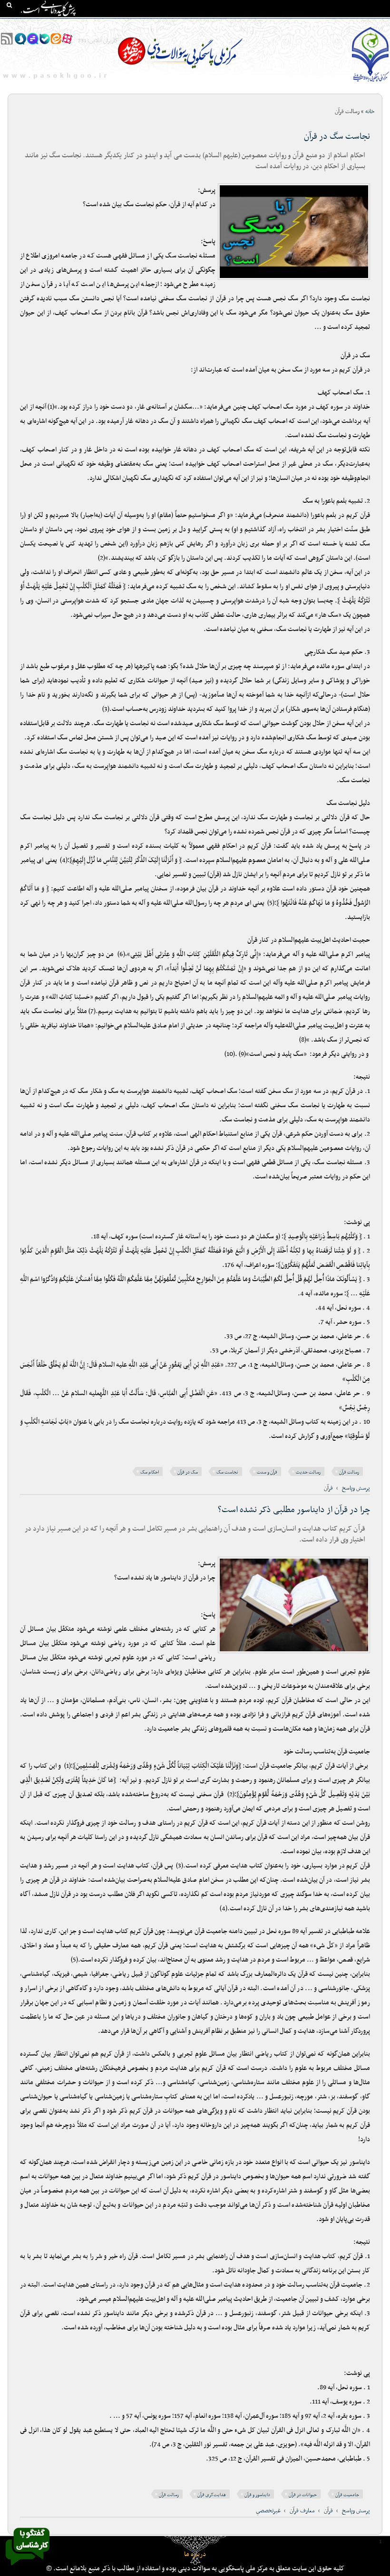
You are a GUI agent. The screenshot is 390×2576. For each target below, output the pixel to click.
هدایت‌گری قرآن (212, 2495)
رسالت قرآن (349, 1472)
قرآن (328, 1488)
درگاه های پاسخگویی (200, 24)
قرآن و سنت (267, 1472)
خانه (380, 24)
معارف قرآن (302, 2511)
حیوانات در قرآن (303, 2495)
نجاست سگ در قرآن (337, 137)
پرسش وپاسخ (356, 1488)
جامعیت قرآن (347, 2495)
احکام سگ (150, 1472)
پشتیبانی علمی (148, 24)
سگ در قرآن (188, 1472)
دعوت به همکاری (28, 24)
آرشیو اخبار (107, 24)
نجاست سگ (227, 1472)
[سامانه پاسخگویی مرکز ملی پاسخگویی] (28, 2568)
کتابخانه (316, 24)
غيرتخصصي (268, 2511)
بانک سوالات (350, 24)
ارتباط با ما (71, 24)
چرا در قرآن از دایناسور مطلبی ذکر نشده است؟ (294, 1510)
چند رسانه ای (280, 24)
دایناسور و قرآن (257, 2495)
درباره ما (195, 2554)
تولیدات (245, 24)
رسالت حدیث (308, 1472)
